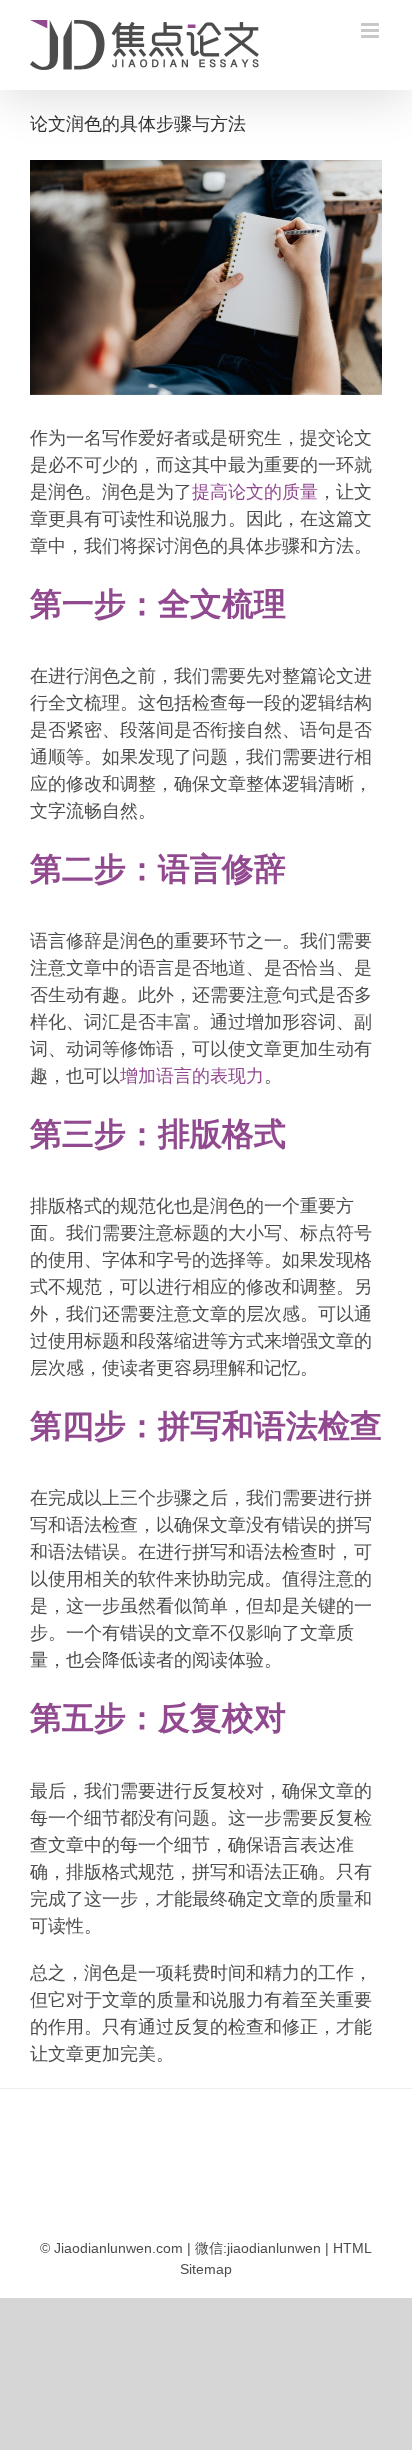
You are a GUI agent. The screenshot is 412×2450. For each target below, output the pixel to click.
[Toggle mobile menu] (371, 30)
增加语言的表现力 (192, 1076)
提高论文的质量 (255, 492)
